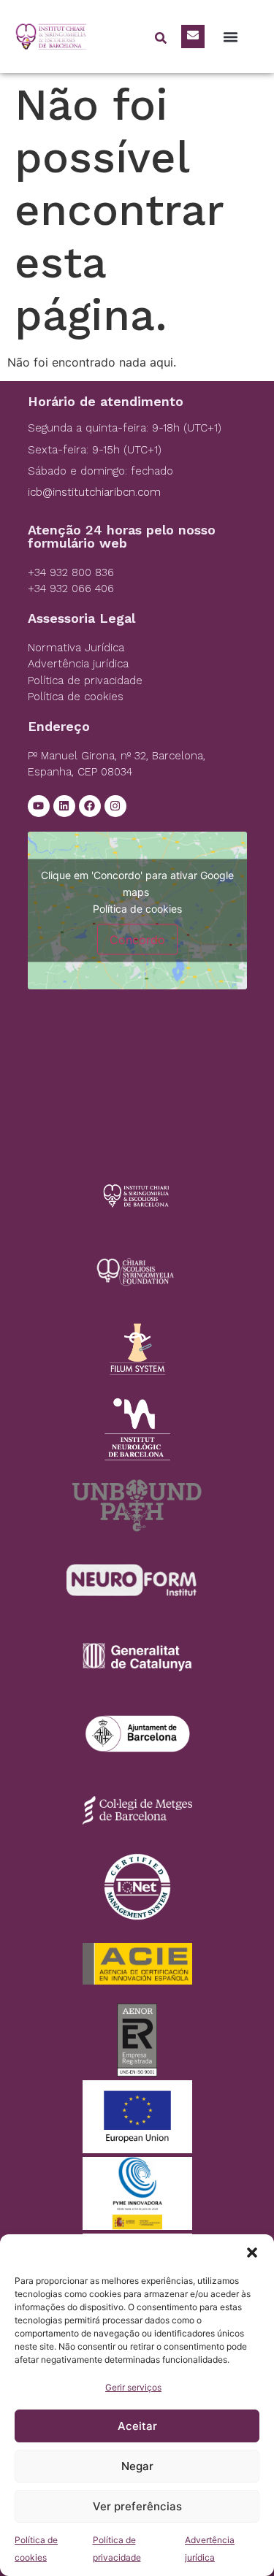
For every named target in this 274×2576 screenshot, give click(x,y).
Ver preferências (137, 2506)
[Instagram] (115, 806)
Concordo (137, 939)
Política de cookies (137, 908)
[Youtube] (39, 806)
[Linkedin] (64, 806)
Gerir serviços (133, 2387)
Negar (137, 2466)
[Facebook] (90, 806)
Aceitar (137, 2426)
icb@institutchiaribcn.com (94, 492)
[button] (252, 2253)
